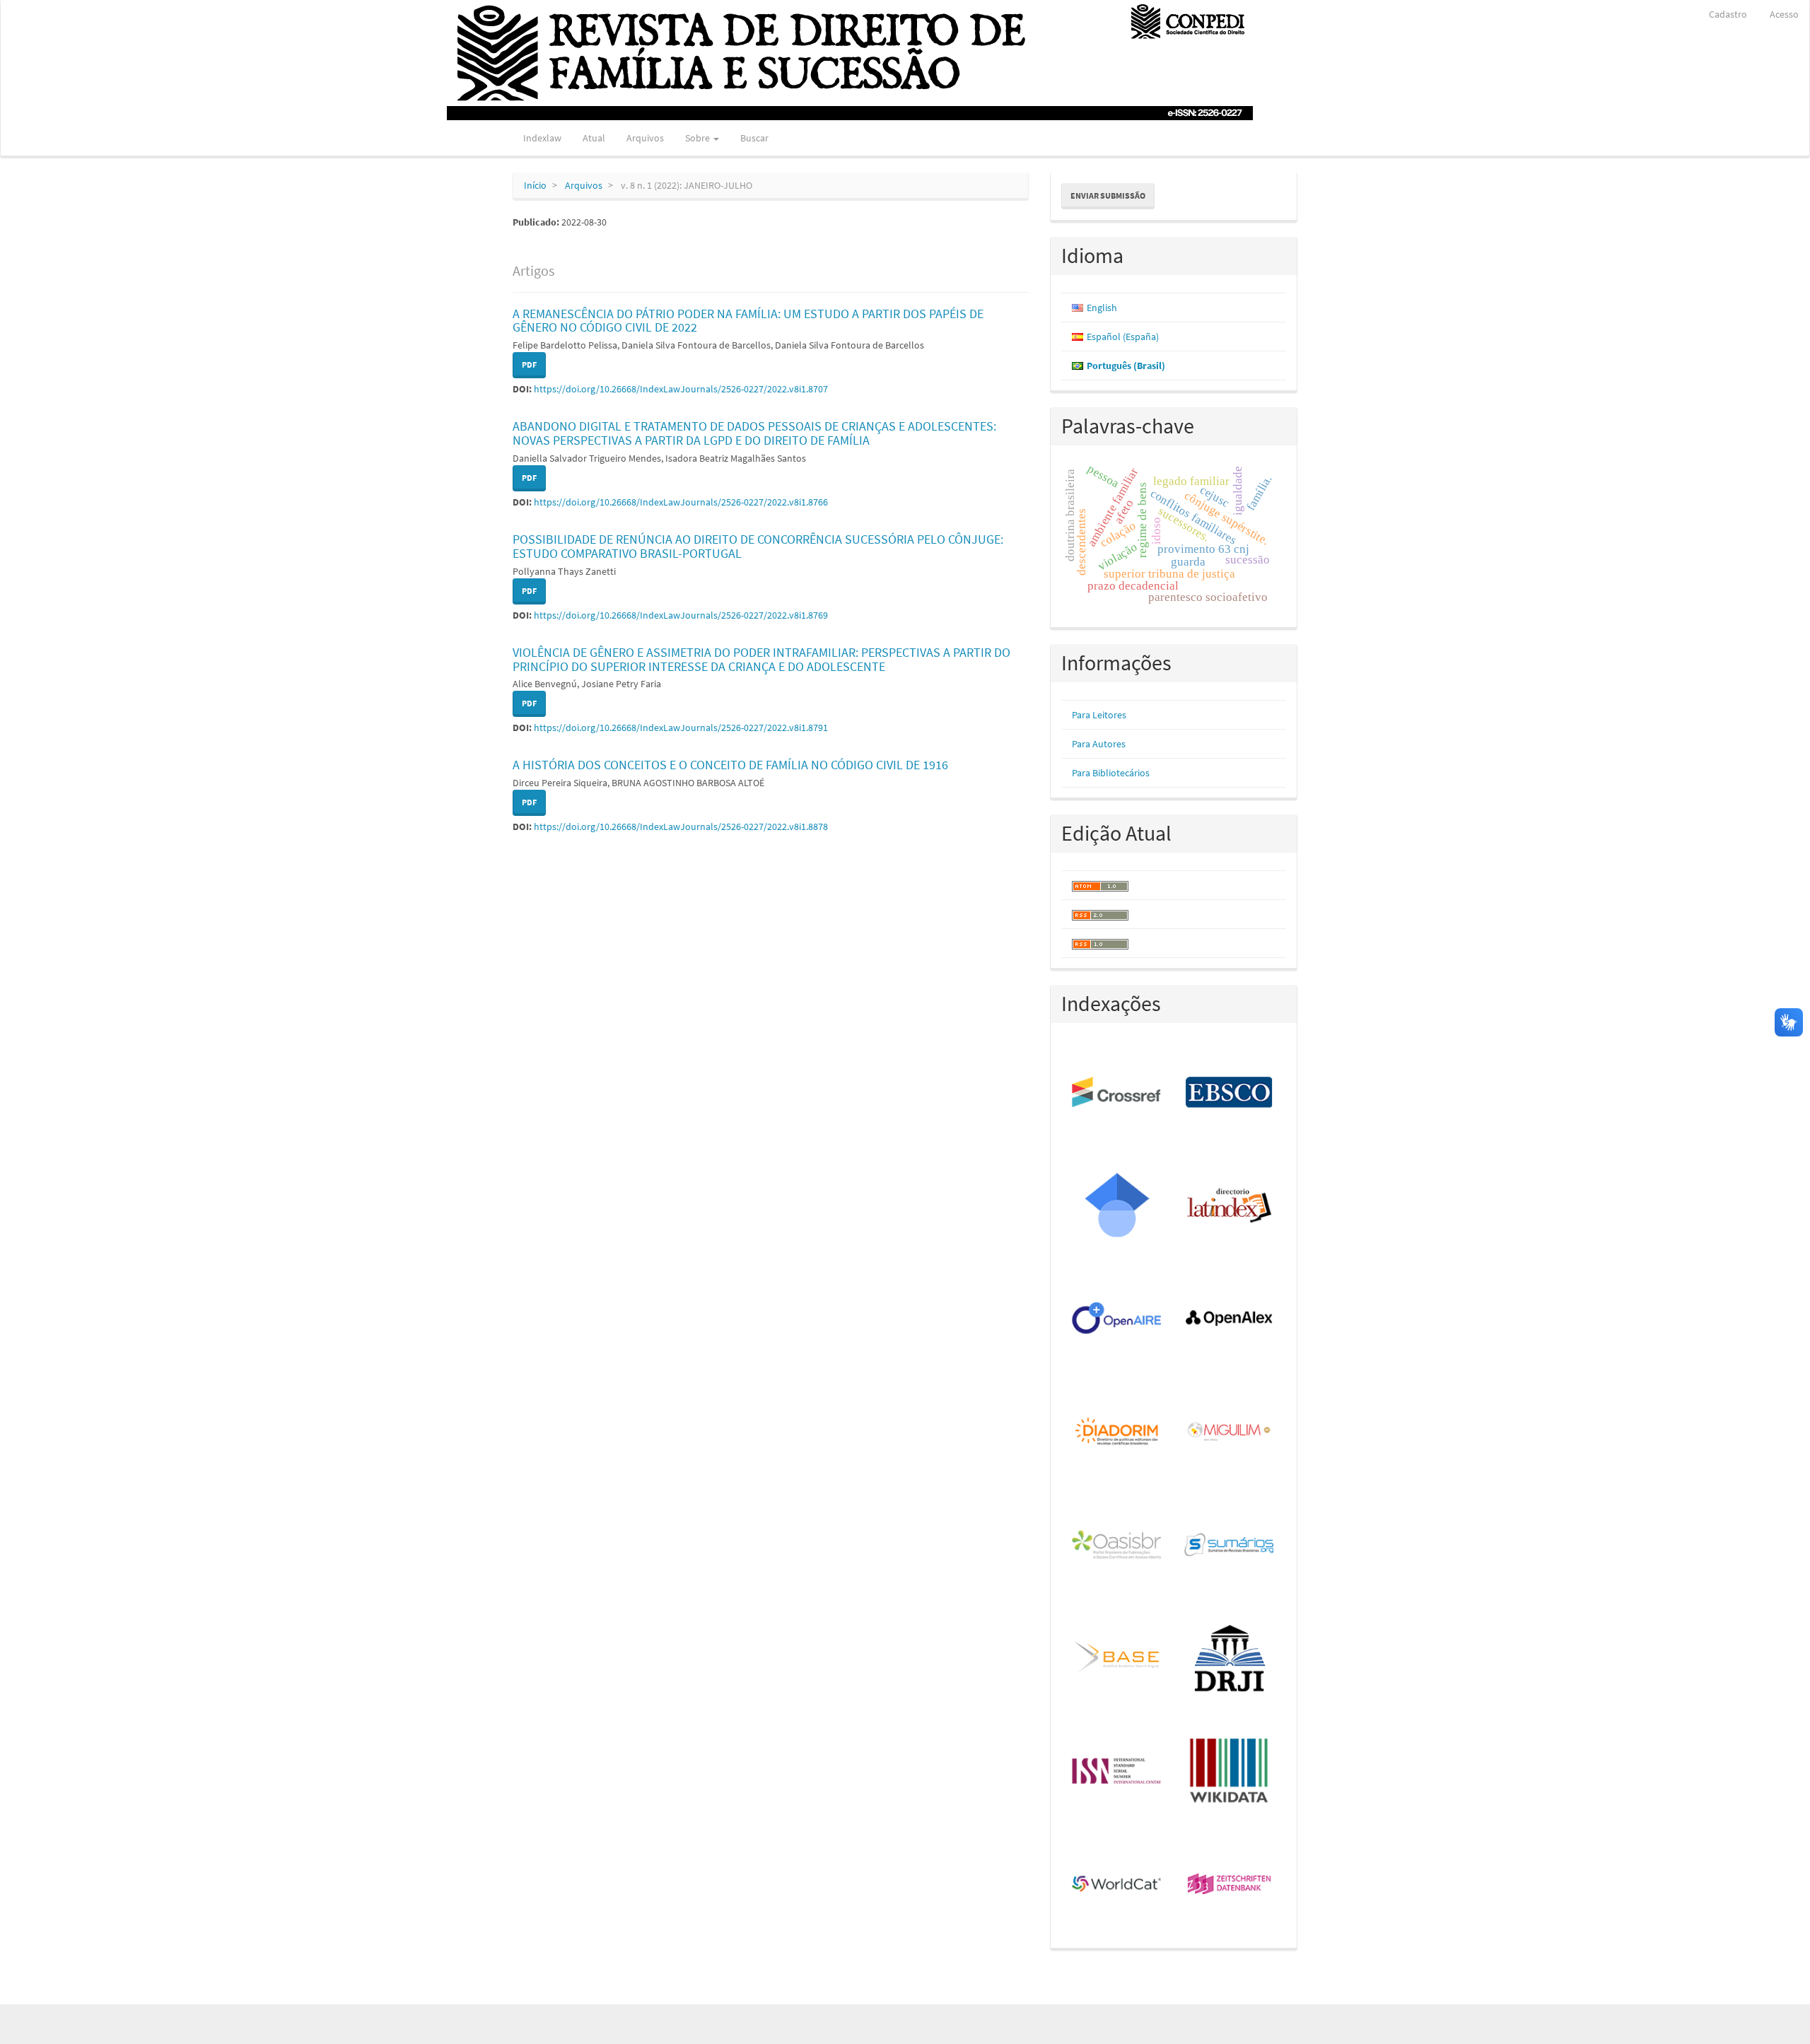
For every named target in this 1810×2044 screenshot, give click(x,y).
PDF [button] (529, 364)
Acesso (1784, 14)
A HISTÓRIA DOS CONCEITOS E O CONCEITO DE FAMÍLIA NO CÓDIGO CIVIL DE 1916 (730, 765)
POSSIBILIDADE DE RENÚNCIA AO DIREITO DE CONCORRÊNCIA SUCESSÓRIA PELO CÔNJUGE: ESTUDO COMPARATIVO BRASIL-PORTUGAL (758, 546)
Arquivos (645, 138)
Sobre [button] (699, 138)
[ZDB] (1230, 1885)
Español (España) (1123, 337)
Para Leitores (1099, 715)
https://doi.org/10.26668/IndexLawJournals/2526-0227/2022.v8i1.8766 (681, 502)
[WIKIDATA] (1230, 1772)
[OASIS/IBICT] (1117, 1546)
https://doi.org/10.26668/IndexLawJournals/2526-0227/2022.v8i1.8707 (681, 389)
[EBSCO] (1230, 1093)
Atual (594, 138)
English (1102, 308)
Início (535, 185)
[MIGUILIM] (1230, 1432)
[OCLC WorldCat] (1117, 1885)
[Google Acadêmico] (1117, 1206)
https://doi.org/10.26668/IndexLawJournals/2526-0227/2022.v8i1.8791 (681, 728)
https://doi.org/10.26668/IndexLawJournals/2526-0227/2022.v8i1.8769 (681, 615)
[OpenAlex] (1230, 1319)
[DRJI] (1230, 1659)
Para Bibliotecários (1111, 773)
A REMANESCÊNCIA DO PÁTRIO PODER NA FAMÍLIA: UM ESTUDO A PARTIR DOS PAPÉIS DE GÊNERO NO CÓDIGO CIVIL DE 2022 (748, 321)
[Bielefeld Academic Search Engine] (1117, 1659)
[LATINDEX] (1230, 1206)
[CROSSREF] (1117, 1093)
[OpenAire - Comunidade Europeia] (1117, 1319)
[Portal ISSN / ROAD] (1117, 1772)
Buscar (754, 138)
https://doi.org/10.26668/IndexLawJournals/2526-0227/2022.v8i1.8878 (681, 827)
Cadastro (1728, 14)
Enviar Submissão (1108, 195)
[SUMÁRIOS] (1230, 1546)
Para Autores (1099, 744)
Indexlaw (542, 138)
